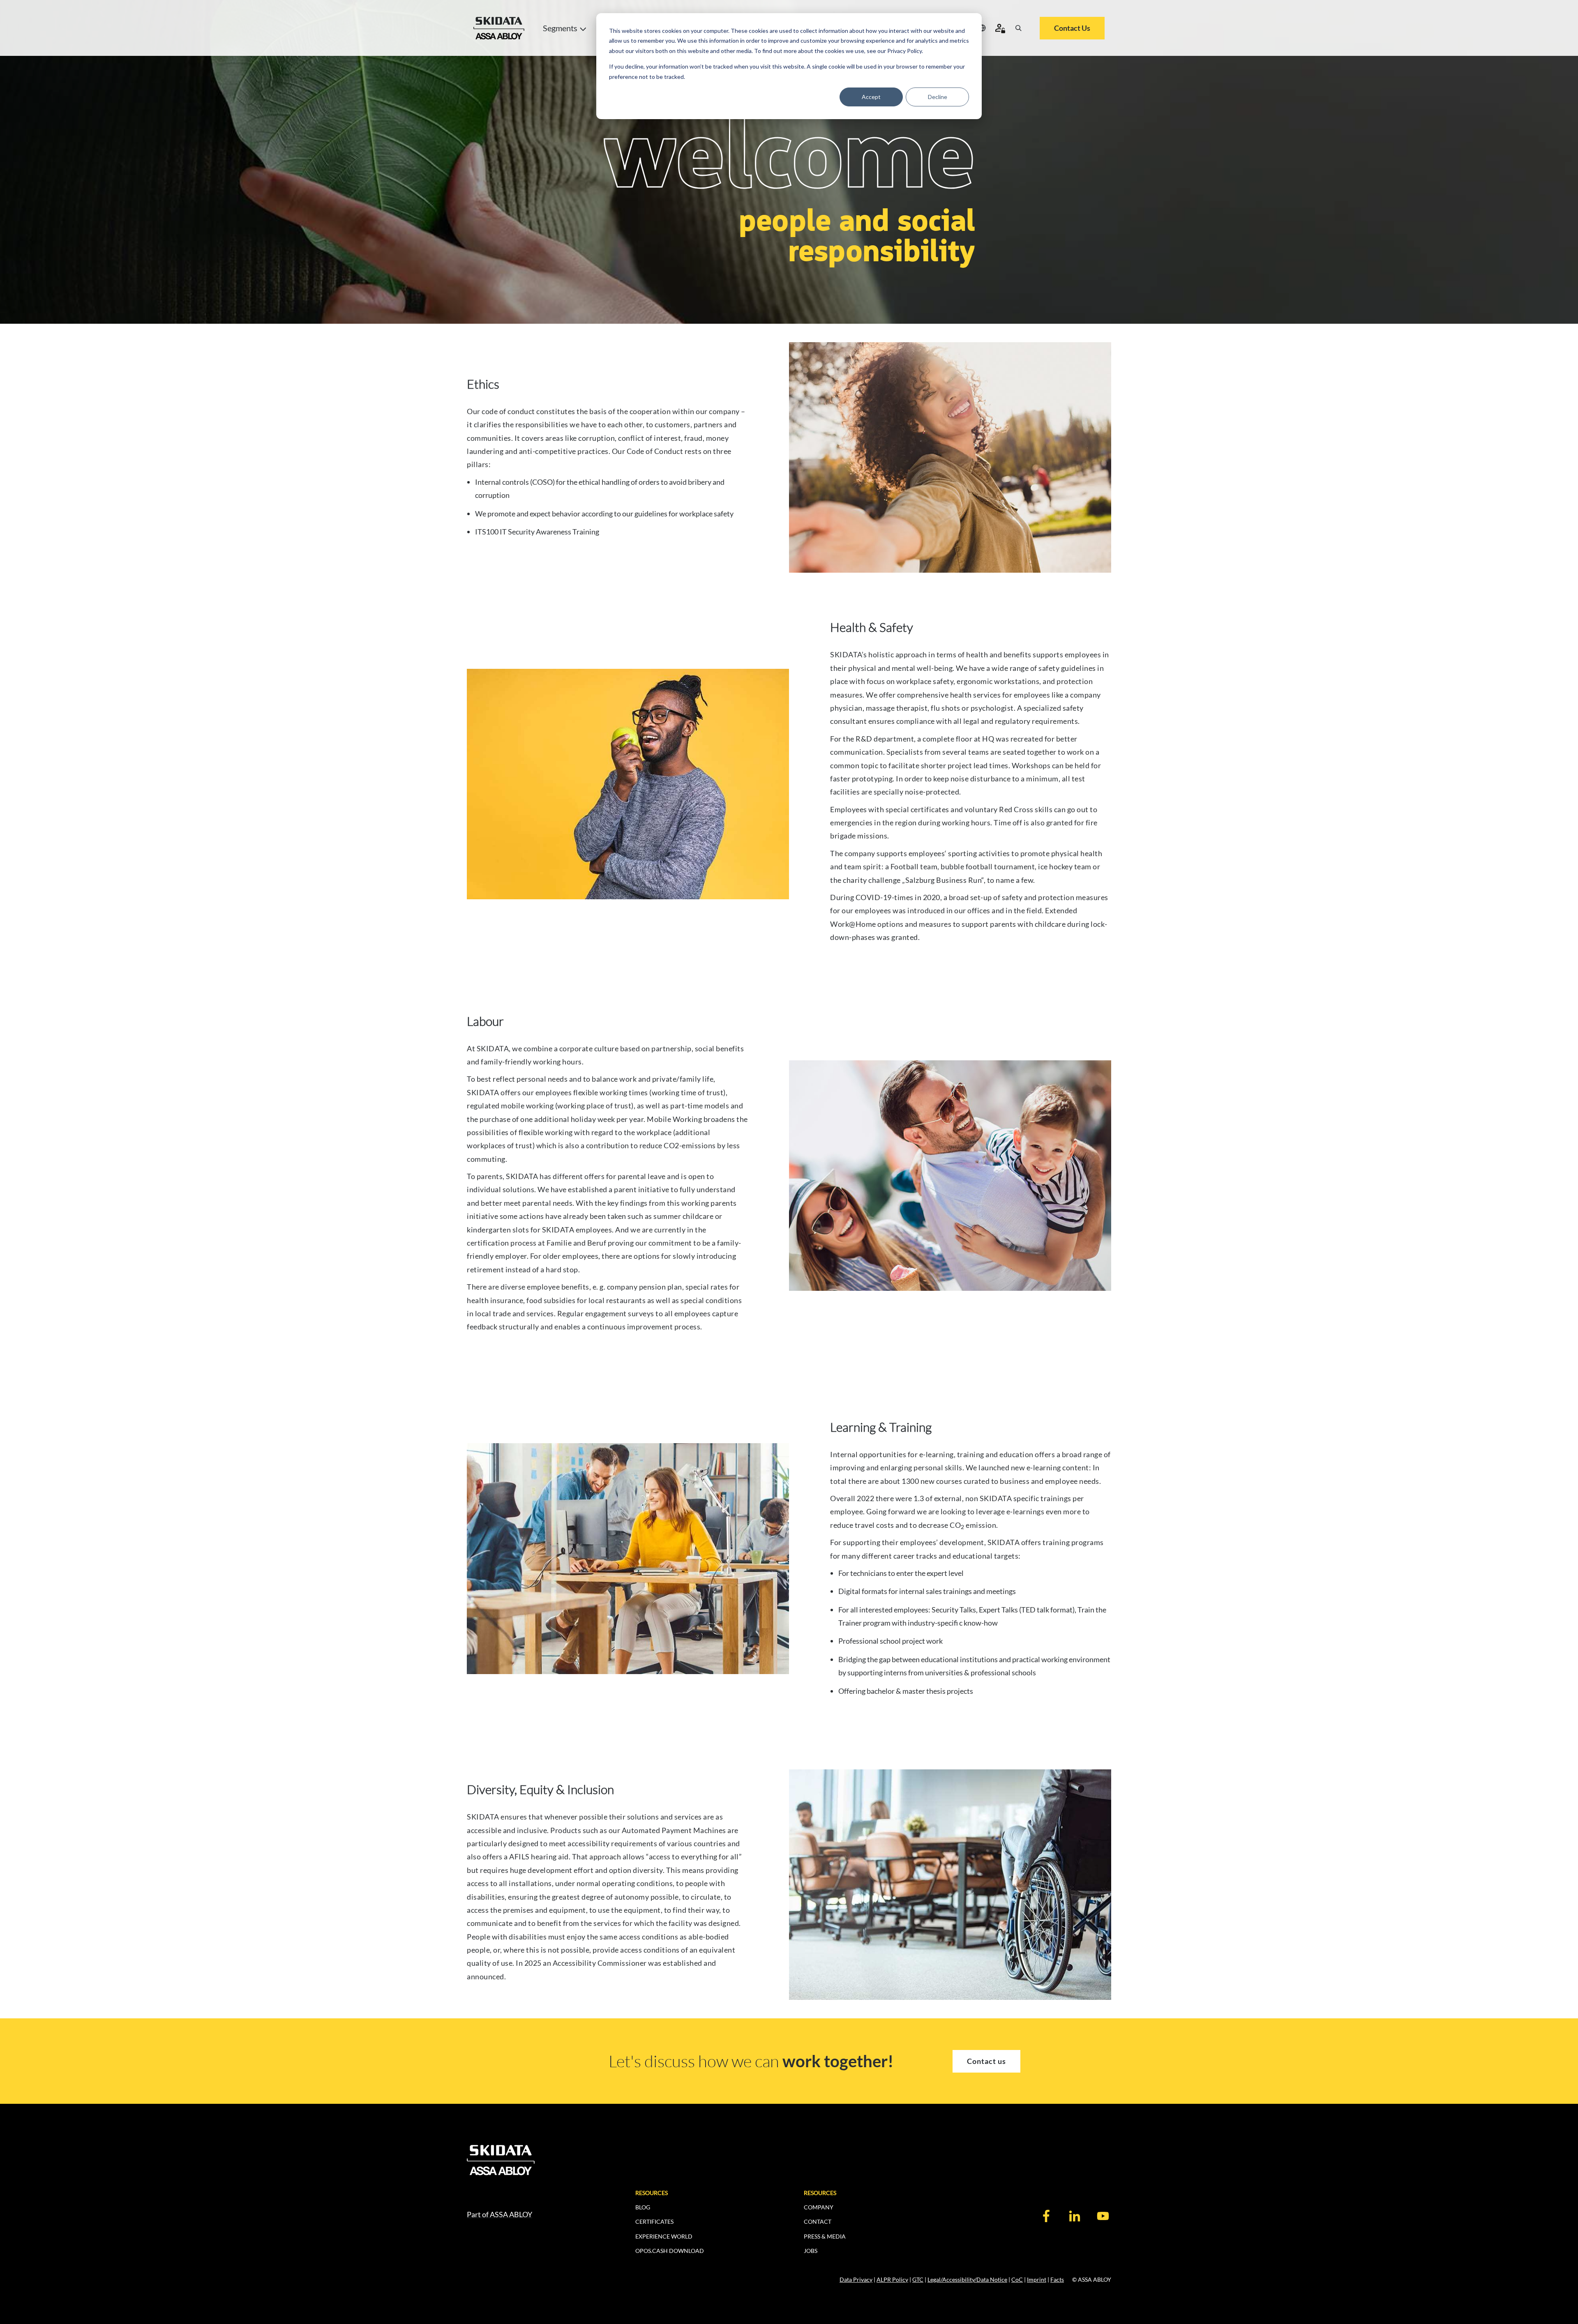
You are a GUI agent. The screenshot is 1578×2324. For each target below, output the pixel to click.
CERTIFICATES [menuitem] (654, 2222)
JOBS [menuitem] (811, 2251)
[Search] (1018, 28)
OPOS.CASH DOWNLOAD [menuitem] (670, 2251)
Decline (938, 97)
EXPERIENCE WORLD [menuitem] (664, 2236)
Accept (871, 97)
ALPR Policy (892, 2279)
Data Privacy (856, 2279)
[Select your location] (982, 28)
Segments (560, 28)
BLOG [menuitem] (643, 2207)
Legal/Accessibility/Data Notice (967, 2279)
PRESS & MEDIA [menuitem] (825, 2236)
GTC (918, 2279)
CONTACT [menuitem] (818, 2222)
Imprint (1037, 2279)
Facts (1057, 2279)
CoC (1017, 2279)
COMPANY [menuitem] (819, 2207)
